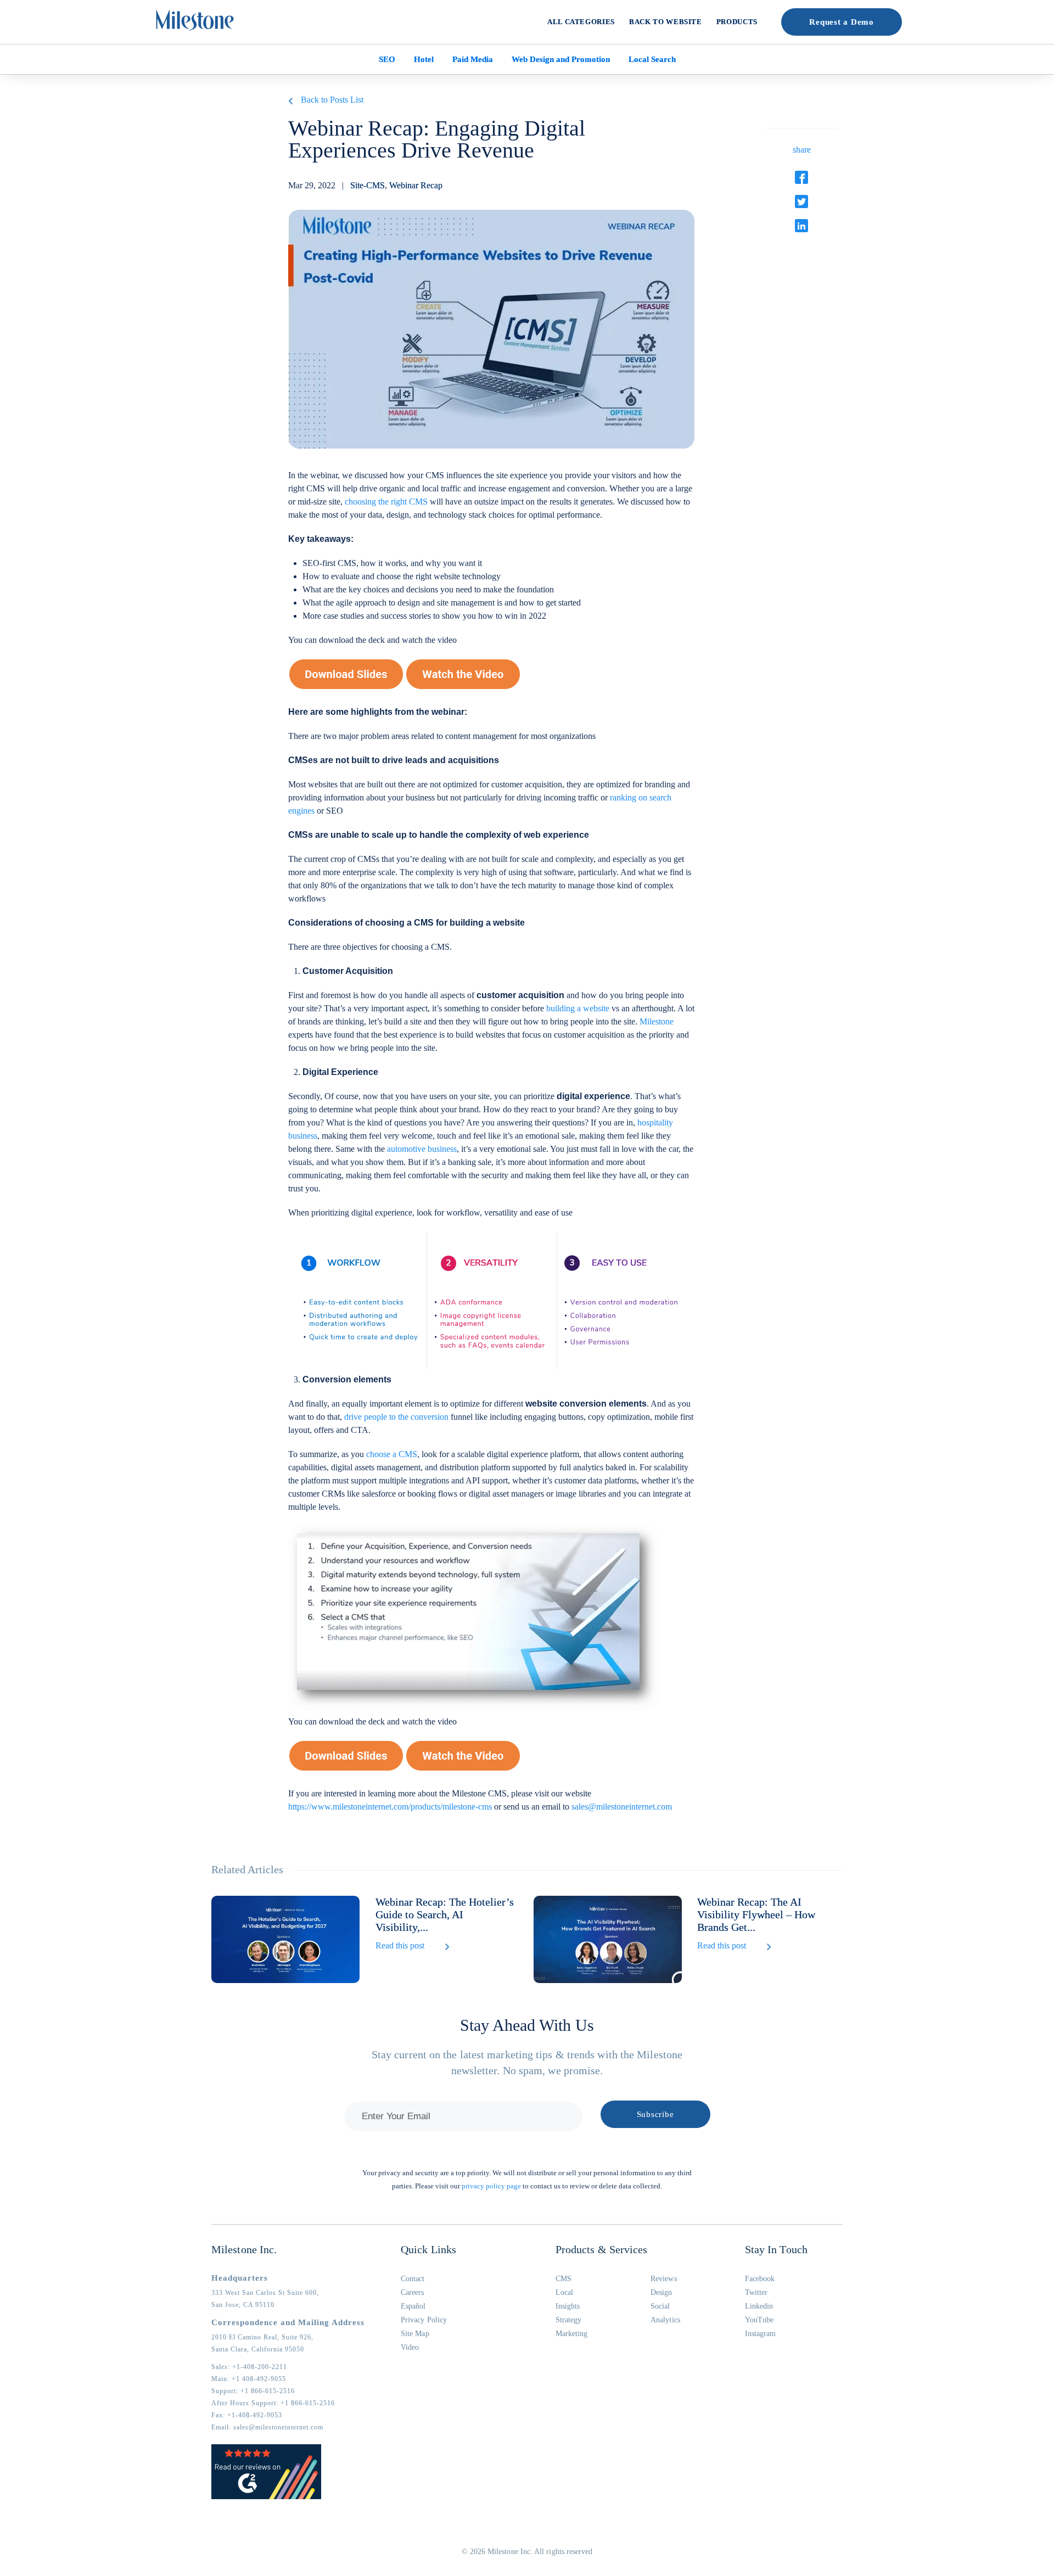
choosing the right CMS (386, 502)
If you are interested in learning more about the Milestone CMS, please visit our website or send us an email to (480, 1800)
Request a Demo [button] (842, 22)
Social (660, 2306)
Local (564, 2292)
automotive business (422, 1149)
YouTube (759, 2320)
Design (661, 2292)
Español (413, 2306)
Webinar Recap (416, 185)
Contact (413, 2279)
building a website (578, 1008)
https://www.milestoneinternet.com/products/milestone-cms (390, 1807)
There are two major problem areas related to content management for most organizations (443, 736)
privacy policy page (491, 2186)
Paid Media (473, 59)
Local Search (652, 59)
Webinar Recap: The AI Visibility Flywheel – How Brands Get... (756, 1914)
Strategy (569, 2320)
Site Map (415, 2334)
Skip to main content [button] (47, 8)
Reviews (664, 2279)
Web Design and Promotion (561, 59)
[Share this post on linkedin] (801, 226)
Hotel (424, 59)
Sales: (249, 2367)
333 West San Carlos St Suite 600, (265, 2293)
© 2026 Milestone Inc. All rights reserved (527, 2552)
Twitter (756, 2292)
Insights (568, 2306)
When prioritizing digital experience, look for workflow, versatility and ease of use (431, 1213)
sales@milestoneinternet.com (622, 1807)
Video (410, 2347)
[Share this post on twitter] (801, 201)
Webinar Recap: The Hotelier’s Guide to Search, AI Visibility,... (445, 1914)
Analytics (665, 2320)
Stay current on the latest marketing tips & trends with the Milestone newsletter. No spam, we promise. (527, 2062)
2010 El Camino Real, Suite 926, (262, 2337)
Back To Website (666, 22)
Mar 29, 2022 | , (365, 185)
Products (737, 22)
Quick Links (428, 2249)
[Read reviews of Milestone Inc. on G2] (266, 2497)
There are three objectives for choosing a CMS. (372, 947)
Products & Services (602, 2249)
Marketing (572, 2334)
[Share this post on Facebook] (801, 177)
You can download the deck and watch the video (372, 640)
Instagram (761, 2334)
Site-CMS (368, 185)
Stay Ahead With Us (527, 2025)
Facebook (760, 2279)
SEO (387, 59)
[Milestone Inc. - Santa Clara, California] (195, 20)
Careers (413, 2292)
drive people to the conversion (396, 1417)
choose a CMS (392, 1454)
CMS (564, 2279)
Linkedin (759, 2306)
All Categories (581, 22)
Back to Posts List (332, 100)
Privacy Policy (424, 2320)
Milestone (657, 1021)
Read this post (400, 1945)
